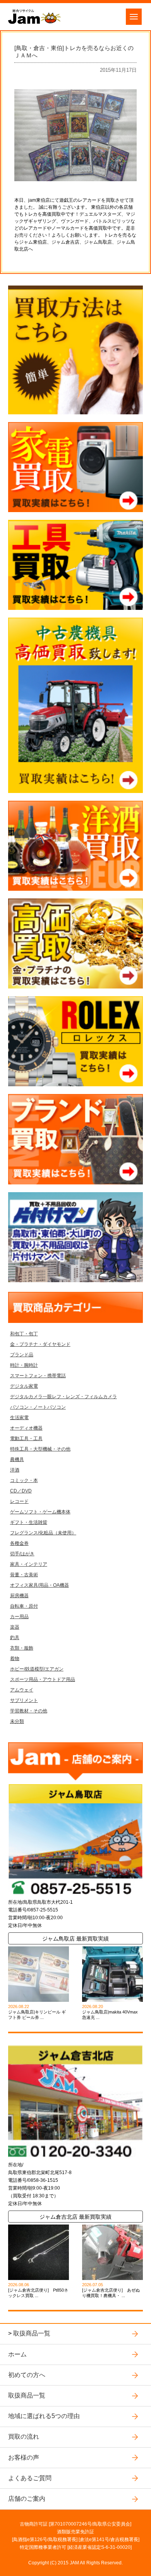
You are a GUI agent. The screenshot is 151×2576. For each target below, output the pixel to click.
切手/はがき (22, 1554)
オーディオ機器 (26, 1428)
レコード (19, 1501)
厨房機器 (19, 1596)
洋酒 (15, 1470)
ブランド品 (22, 1355)
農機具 (17, 1459)
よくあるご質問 (30, 2478)
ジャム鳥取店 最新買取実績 (75, 1939)
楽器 (15, 1627)
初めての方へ (27, 2375)
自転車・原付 (24, 1606)
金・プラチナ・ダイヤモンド (40, 1344)
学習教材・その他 (29, 1711)
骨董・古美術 (24, 1575)
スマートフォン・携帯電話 (38, 1376)
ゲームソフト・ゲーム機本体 (40, 1512)
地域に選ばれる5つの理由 (44, 2416)
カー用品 (19, 1617)
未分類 (17, 1721)
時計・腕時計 (24, 1365)
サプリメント (24, 1700)
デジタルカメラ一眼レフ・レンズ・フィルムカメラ (63, 1397)
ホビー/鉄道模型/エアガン (37, 1669)
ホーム (17, 2354)
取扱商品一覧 (32, 2333)
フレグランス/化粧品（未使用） (43, 1533)
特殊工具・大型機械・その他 (40, 1449)
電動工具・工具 (26, 1439)
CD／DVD (21, 1491)
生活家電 (19, 1418)
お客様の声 (24, 2457)
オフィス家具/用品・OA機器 (39, 1585)
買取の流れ (24, 2437)
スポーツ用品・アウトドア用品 (43, 1679)
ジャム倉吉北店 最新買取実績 (75, 2217)
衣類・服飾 (22, 1648)
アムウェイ (22, 1690)
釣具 (15, 1638)
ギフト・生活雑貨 (29, 1522)
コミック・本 (24, 1480)
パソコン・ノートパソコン (38, 1407)
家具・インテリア (29, 1564)
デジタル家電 (24, 1386)
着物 (15, 1658)
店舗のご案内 (27, 2499)
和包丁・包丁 (24, 1334)
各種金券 (19, 1543)
